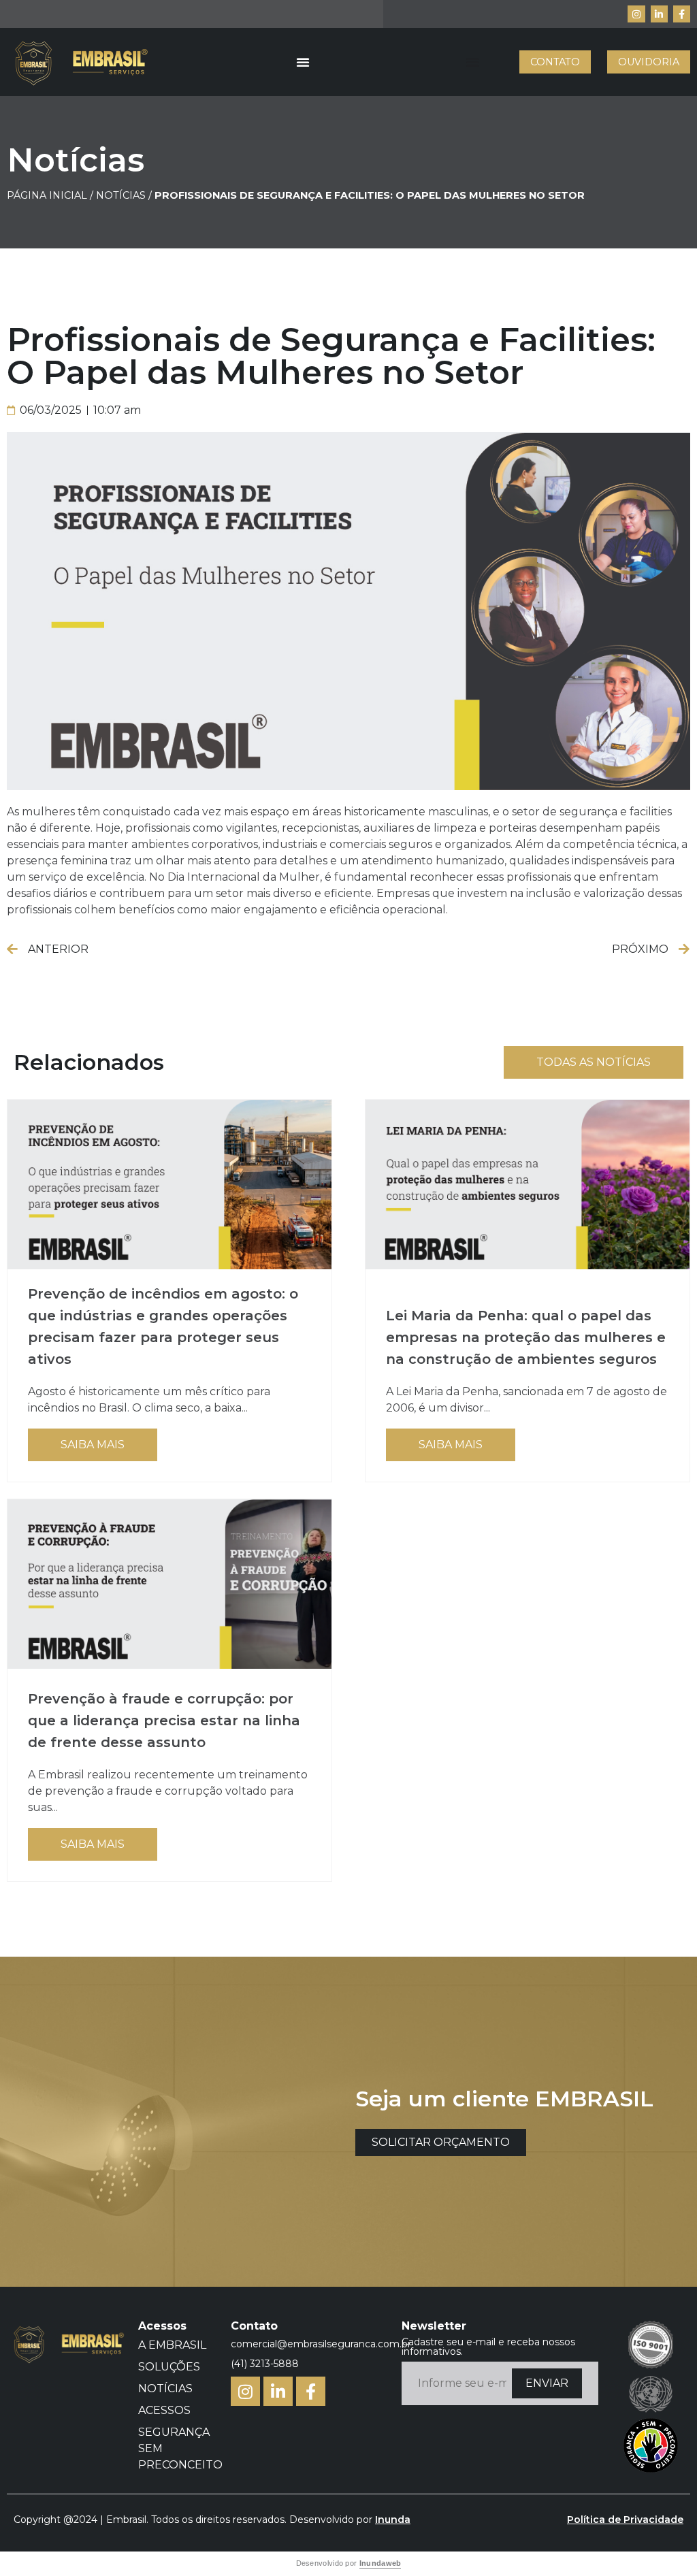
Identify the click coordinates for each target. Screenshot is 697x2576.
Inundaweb (380, 2563)
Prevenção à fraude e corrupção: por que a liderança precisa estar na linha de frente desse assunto (164, 1721)
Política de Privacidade (625, 2520)
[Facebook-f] (682, 14)
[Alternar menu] (303, 62)
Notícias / (125, 195)
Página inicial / (50, 195)
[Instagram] (636, 14)
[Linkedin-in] (659, 14)
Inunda (393, 2520)
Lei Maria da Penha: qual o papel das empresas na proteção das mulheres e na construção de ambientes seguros (526, 1337)
